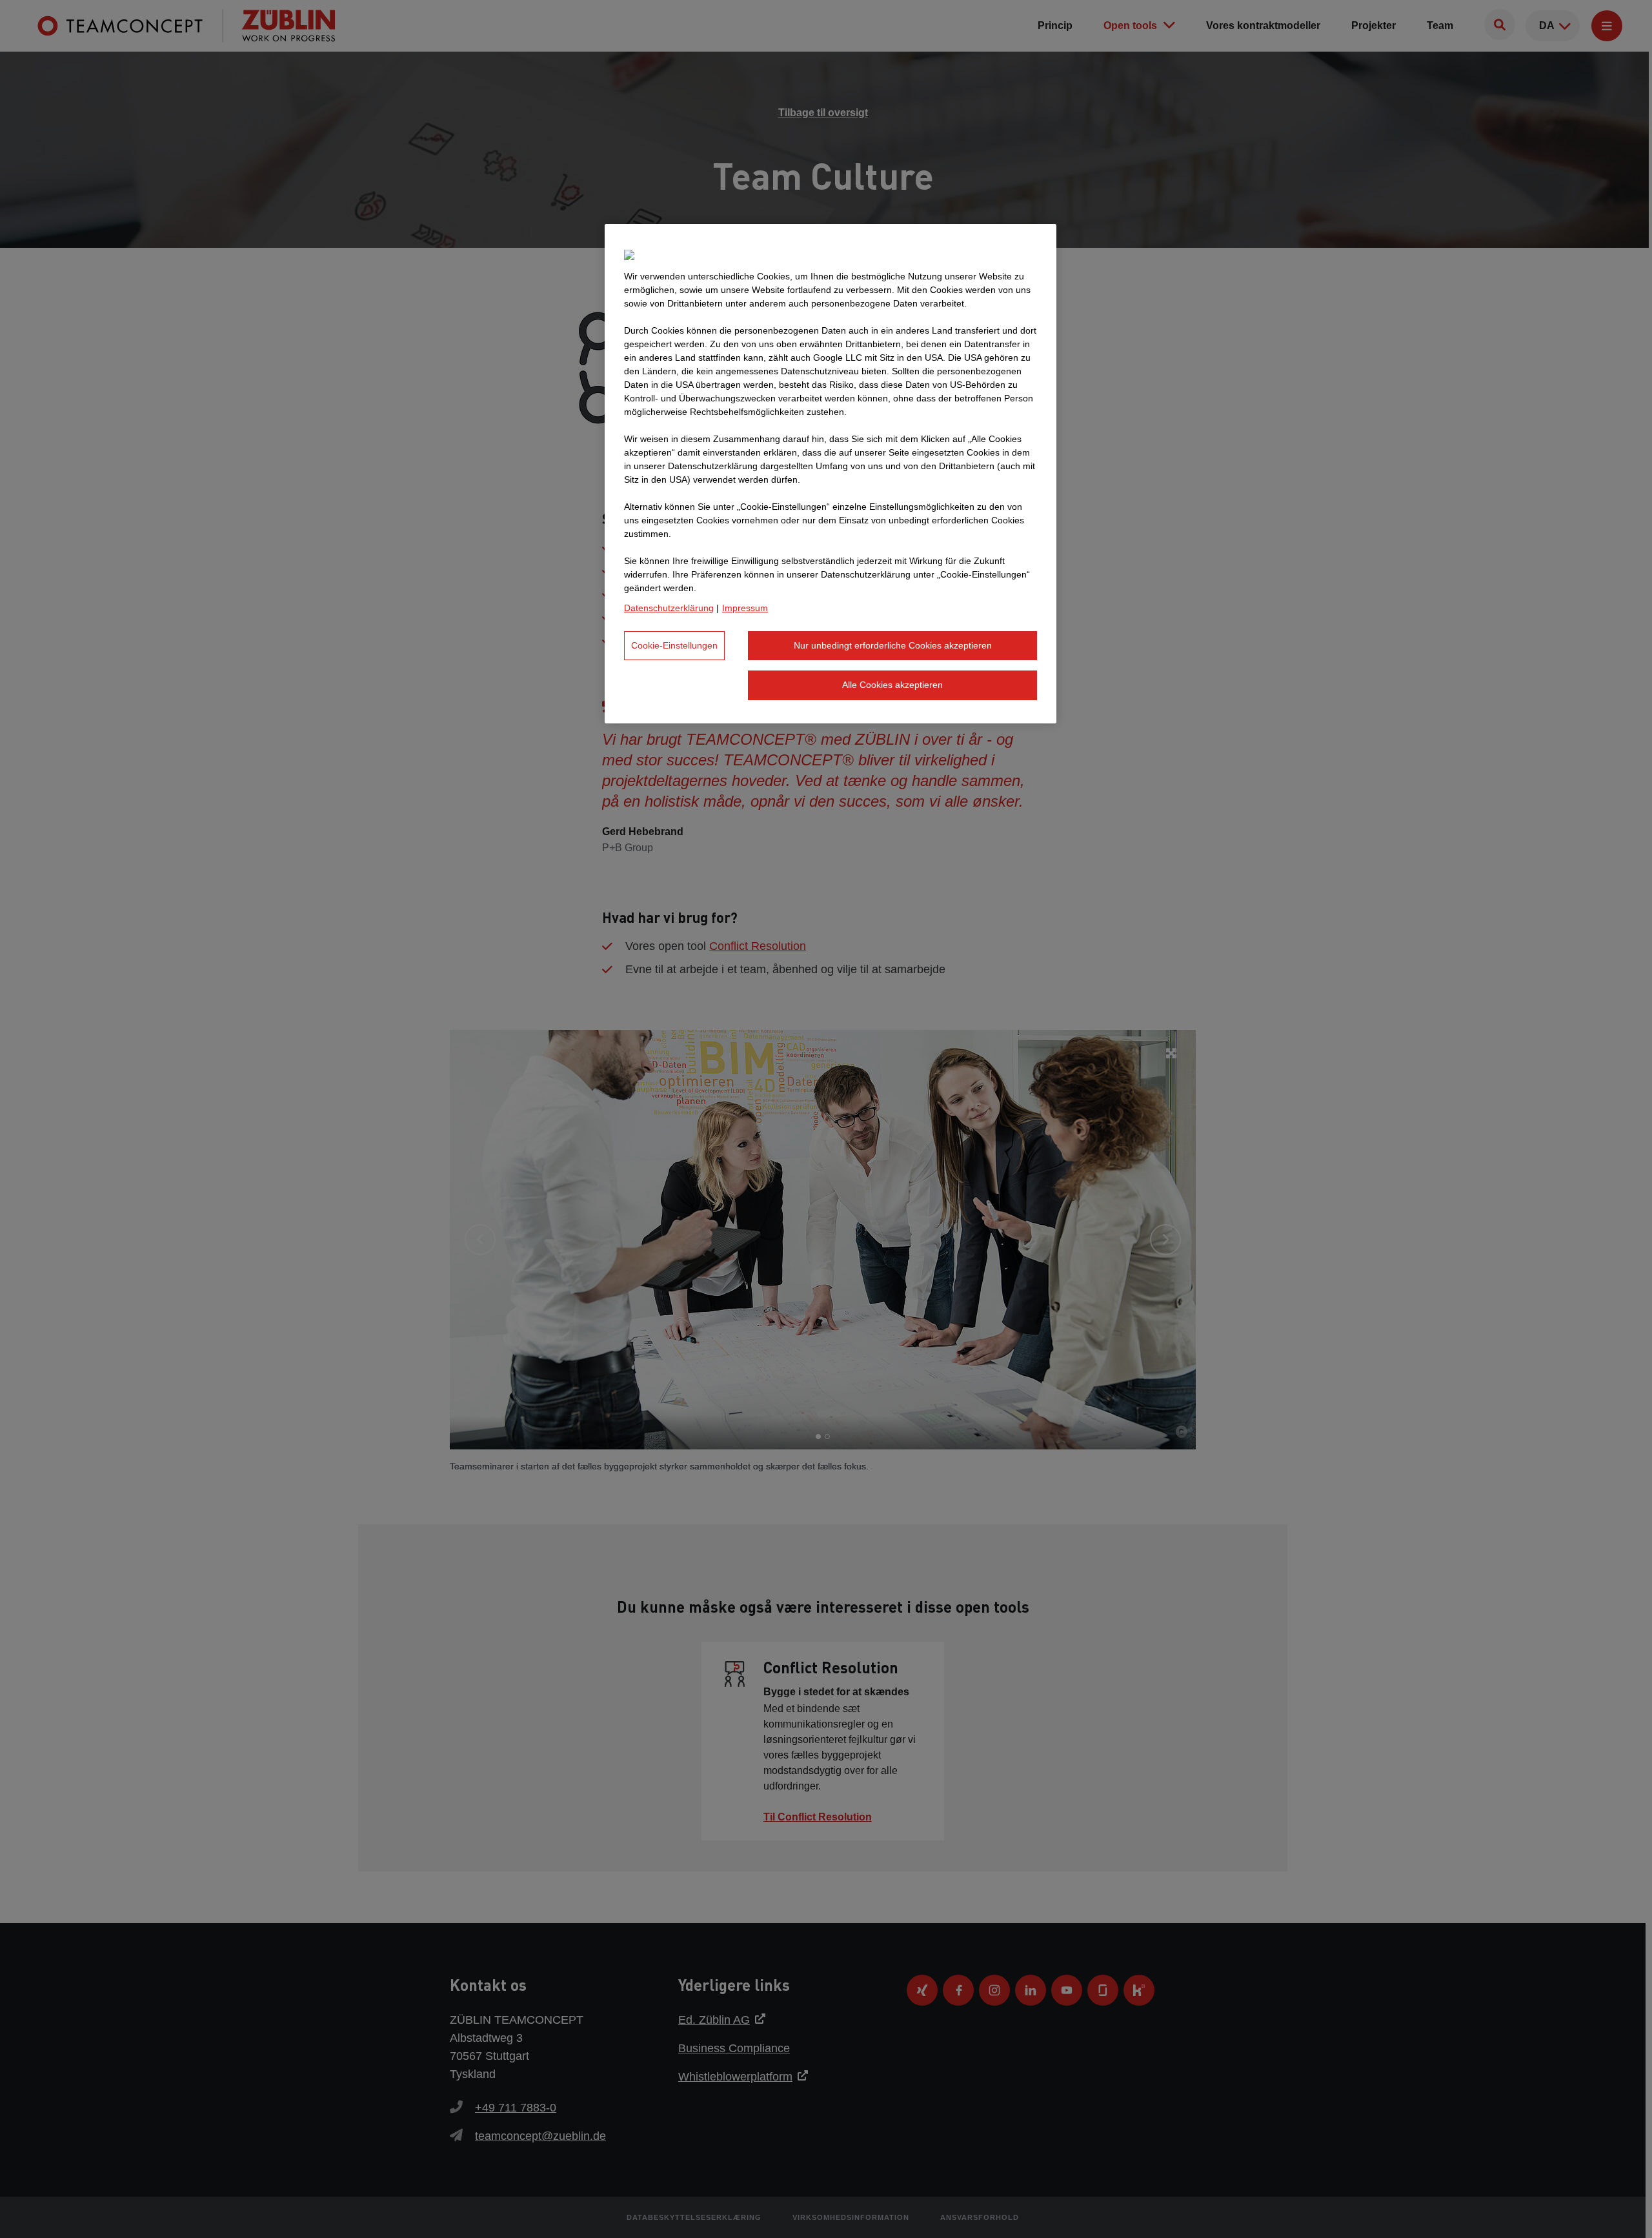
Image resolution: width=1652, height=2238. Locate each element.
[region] (831, 474)
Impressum (745, 608)
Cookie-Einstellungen (674, 645)
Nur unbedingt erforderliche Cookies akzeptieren (893, 645)
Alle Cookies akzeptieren (892, 685)
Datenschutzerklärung (669, 608)
